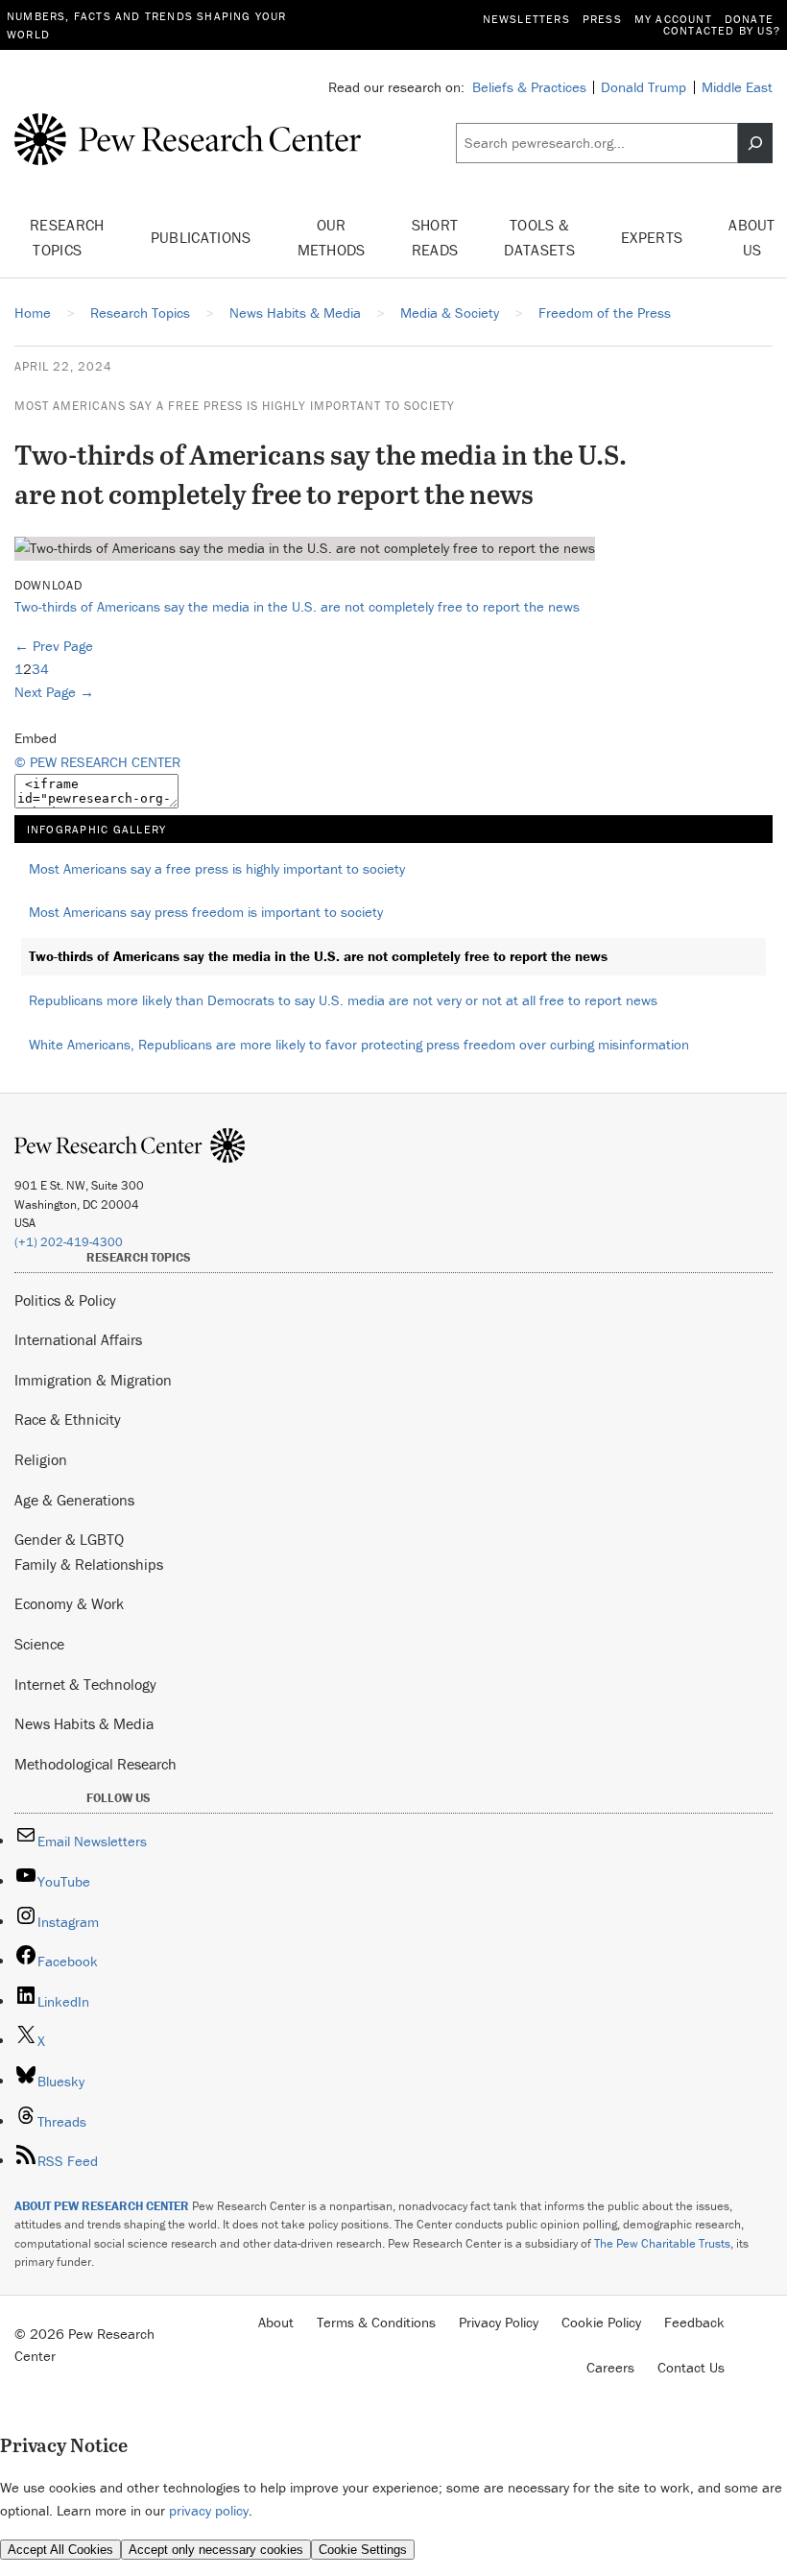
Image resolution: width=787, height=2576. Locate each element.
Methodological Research (95, 1764)
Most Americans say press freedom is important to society (206, 912)
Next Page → (54, 692)
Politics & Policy (65, 1300)
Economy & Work (69, 1603)
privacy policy (209, 2510)
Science (39, 1644)
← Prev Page (54, 646)
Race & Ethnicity (68, 1419)
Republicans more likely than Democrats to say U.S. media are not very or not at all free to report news (343, 1000)
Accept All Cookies (60, 2550)
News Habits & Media (84, 1723)
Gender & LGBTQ (69, 1539)
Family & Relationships (89, 1564)
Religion (41, 1459)
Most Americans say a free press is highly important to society (235, 406)
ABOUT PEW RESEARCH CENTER (102, 2206)
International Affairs (78, 1339)
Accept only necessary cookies (216, 2550)
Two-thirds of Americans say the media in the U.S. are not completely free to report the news (297, 606)
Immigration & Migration (93, 1380)
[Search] (755, 143)
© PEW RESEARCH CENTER (97, 762)
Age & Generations (74, 1500)
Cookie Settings (363, 2550)
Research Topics (67, 237)
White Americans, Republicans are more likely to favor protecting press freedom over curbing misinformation (359, 1044)
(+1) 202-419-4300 (69, 1242)
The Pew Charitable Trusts (662, 2243)
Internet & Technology (85, 1684)
